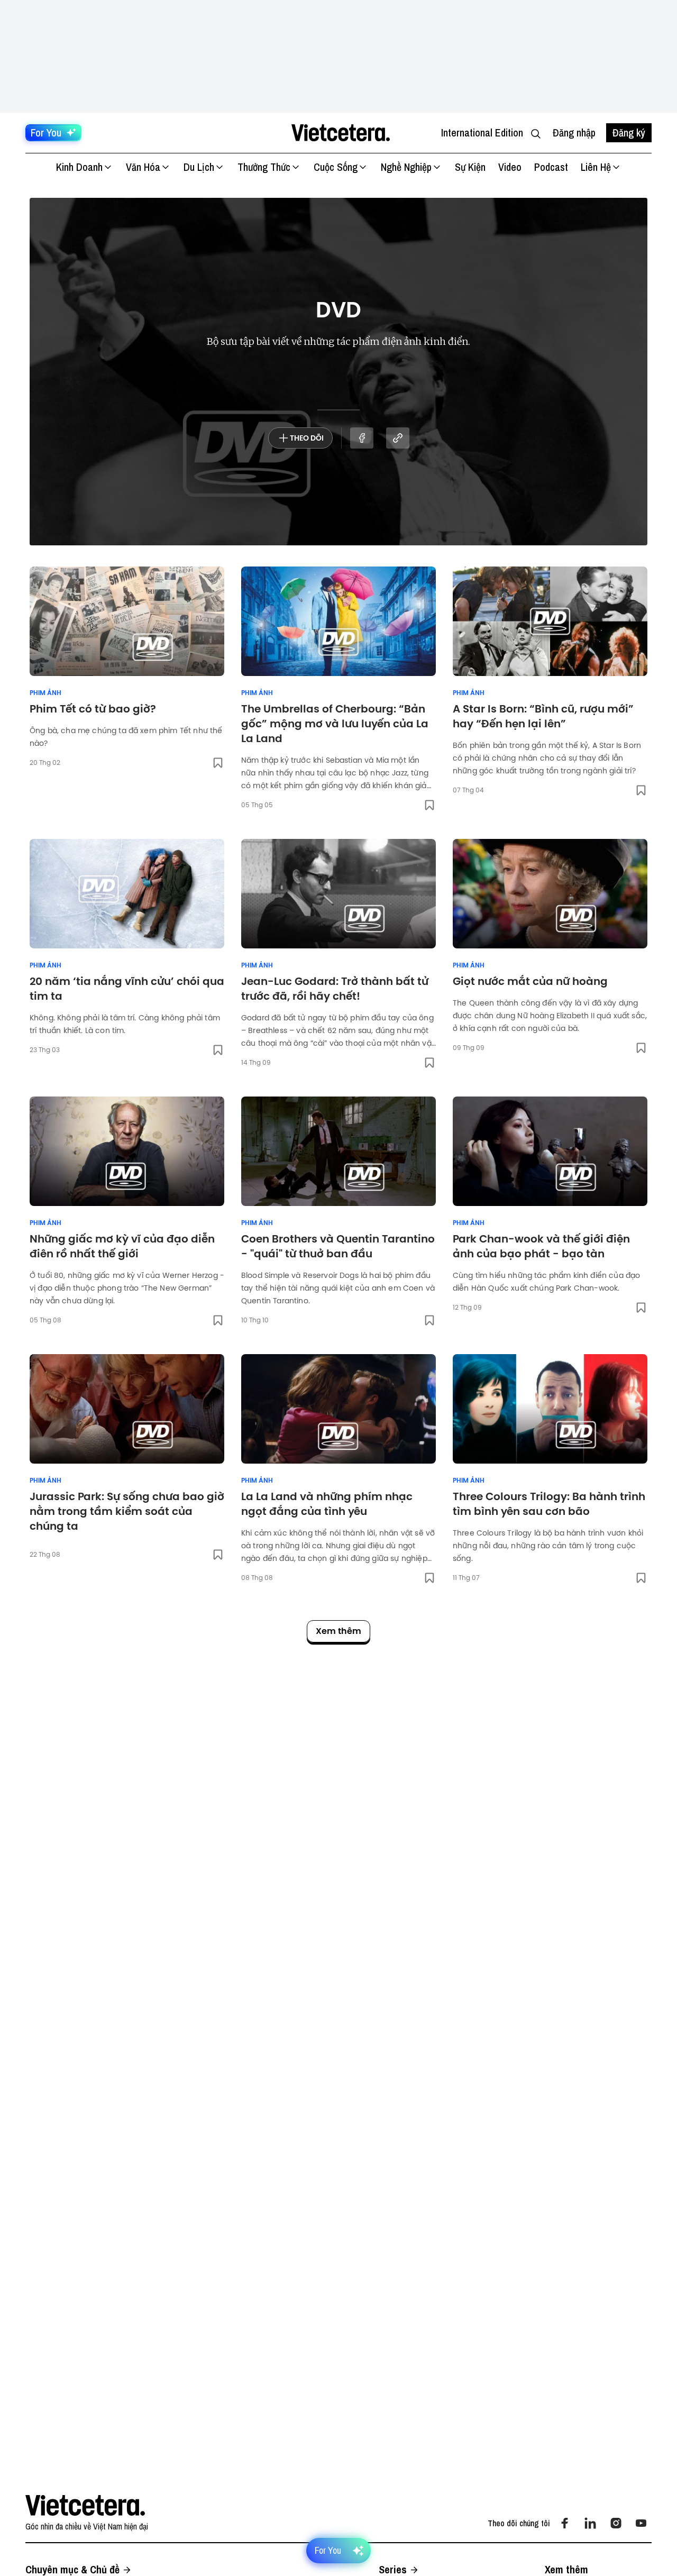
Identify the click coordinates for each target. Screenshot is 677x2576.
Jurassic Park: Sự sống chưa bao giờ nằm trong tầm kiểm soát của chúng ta (127, 1511)
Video (510, 167)
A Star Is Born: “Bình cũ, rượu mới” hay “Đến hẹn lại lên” (543, 716)
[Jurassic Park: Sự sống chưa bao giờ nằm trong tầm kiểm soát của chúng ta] (127, 1409)
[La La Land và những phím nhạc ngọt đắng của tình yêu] (338, 1409)
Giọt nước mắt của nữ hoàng (530, 981)
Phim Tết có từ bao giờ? (93, 709)
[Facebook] (565, 2523)
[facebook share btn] (362, 438)
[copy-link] (398, 438)
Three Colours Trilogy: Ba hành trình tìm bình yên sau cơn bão (549, 1504)
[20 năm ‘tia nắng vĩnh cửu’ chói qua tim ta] (127, 894)
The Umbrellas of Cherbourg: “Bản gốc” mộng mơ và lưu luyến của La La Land (335, 724)
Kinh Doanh (79, 167)
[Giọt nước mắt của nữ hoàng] (550, 894)
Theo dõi (307, 438)
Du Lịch (199, 167)
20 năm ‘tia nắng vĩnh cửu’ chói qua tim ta (127, 989)
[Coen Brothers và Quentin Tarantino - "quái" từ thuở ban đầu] (338, 1151)
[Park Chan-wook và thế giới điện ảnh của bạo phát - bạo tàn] (550, 1151)
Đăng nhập (574, 133)
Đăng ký (629, 133)
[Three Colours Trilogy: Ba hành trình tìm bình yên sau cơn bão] (550, 1409)
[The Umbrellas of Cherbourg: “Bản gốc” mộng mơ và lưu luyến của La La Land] (338, 621)
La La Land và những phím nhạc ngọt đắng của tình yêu (327, 1504)
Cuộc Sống (336, 167)
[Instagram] (616, 2523)
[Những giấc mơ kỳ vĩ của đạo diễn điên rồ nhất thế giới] (127, 1151)
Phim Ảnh (45, 693)
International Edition (482, 133)
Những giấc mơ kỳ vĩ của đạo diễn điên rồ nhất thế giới (122, 1246)
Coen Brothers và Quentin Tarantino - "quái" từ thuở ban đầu (338, 1246)
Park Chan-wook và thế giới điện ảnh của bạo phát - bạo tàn (541, 1246)
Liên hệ (596, 167)
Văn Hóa (143, 167)
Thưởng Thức (264, 167)
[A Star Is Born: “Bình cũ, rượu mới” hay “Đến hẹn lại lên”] (550, 621)
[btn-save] (218, 763)
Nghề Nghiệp (406, 167)
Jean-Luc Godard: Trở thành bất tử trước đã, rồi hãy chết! (335, 989)
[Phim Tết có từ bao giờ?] (127, 621)
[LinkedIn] (590, 2523)
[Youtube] (641, 2523)
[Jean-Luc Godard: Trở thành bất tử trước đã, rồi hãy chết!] (338, 894)
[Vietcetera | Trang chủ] (340, 133)
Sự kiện (470, 167)
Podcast (551, 167)
